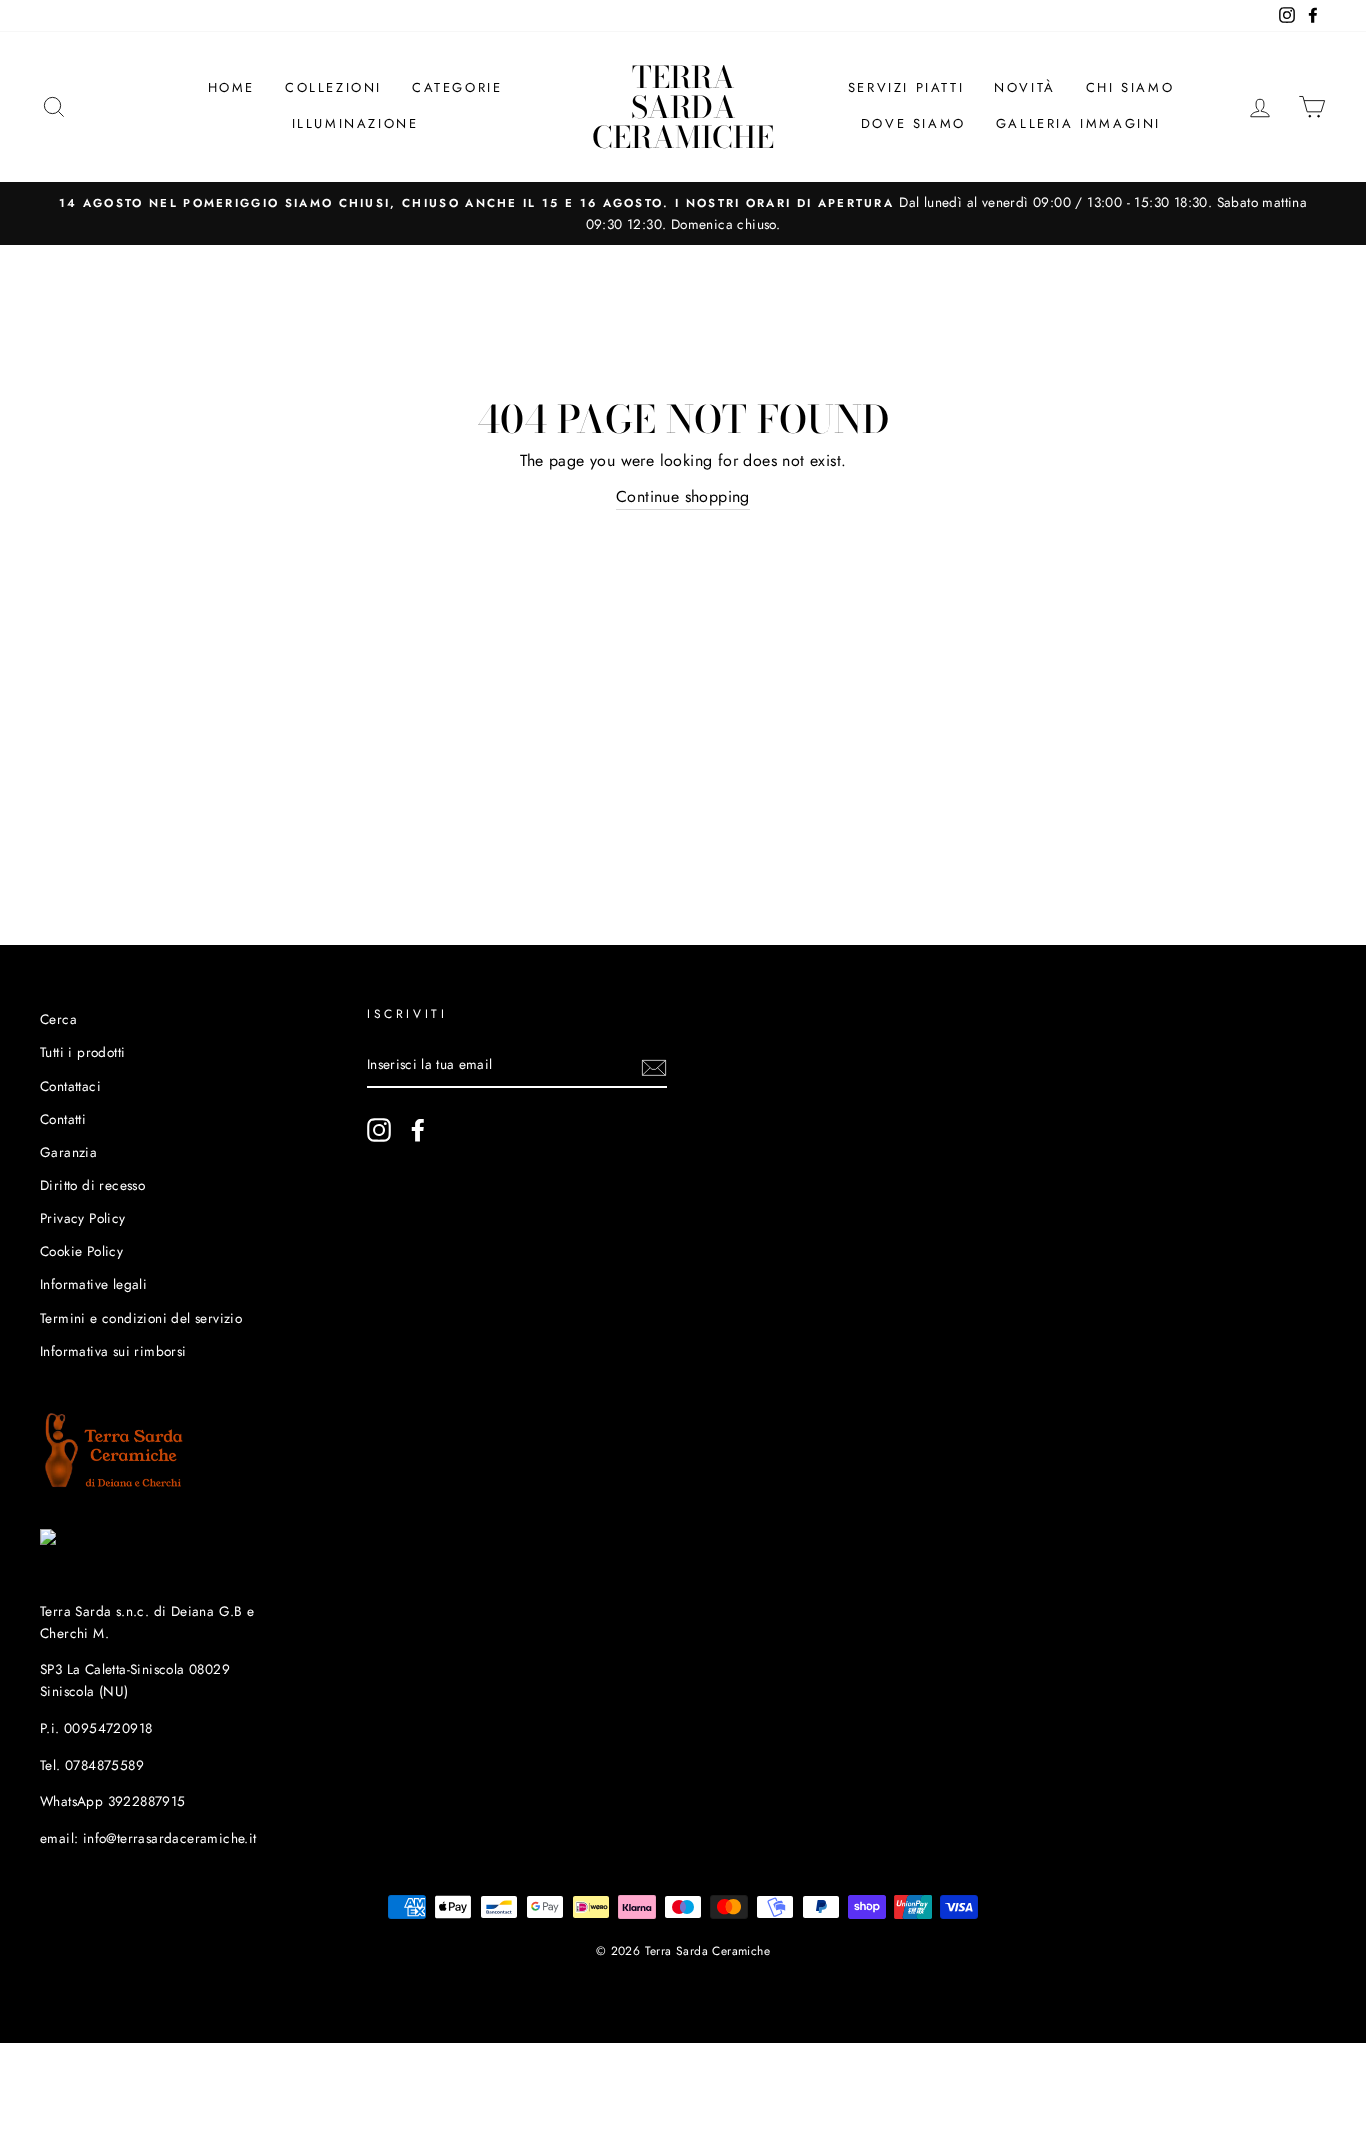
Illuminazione (355, 123)
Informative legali (93, 1284)
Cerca (58, 1019)
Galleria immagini (1078, 123)
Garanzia (68, 1152)
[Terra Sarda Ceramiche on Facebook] (418, 1130)
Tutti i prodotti (82, 1052)
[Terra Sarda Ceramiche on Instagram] (379, 1130)
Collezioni (333, 87)
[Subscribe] (654, 1066)
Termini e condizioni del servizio (141, 1318)
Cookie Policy (81, 1251)
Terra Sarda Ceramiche (683, 107)
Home (231, 87)
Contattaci (70, 1086)
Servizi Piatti (906, 87)
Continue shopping (683, 496)
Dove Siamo (913, 123)
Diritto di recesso (92, 1185)
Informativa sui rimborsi (113, 1351)
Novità (1025, 87)
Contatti (63, 1119)
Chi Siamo (1130, 87)
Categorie (457, 87)
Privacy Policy (83, 1218)
